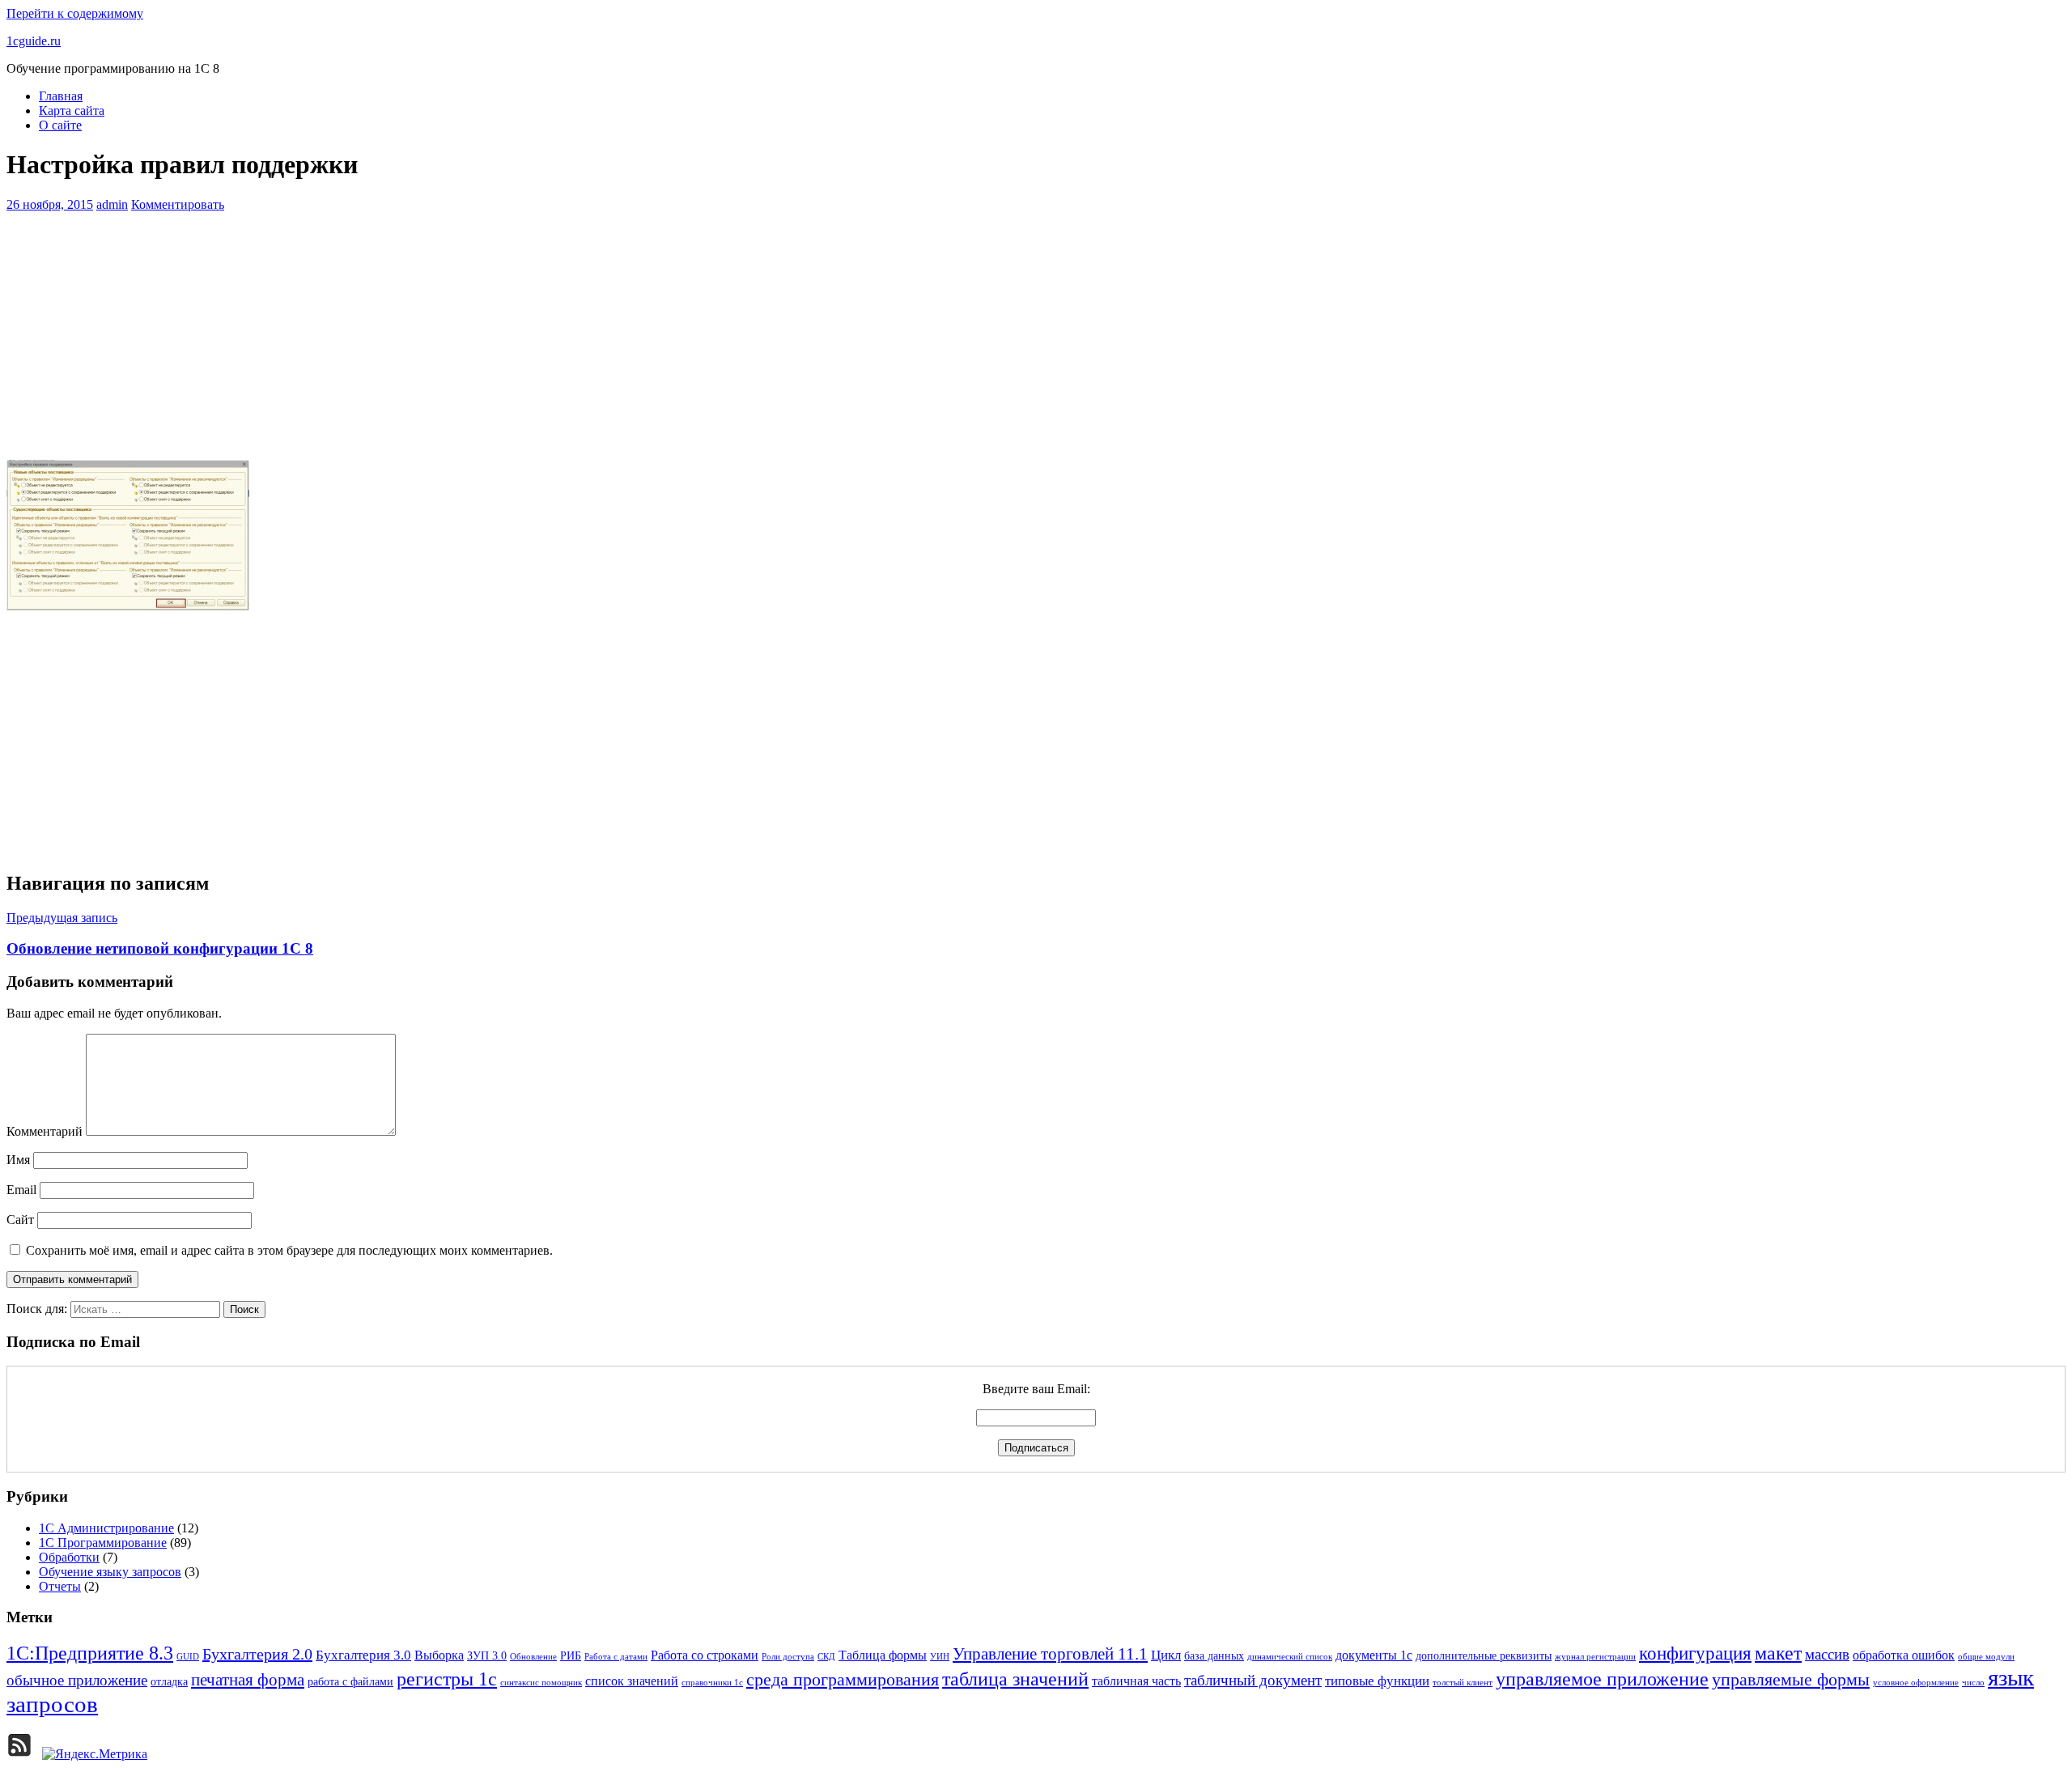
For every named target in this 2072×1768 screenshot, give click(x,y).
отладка (169, 1682)
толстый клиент (1463, 1683)
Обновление (533, 1657)
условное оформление (1916, 1683)
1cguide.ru (34, 41)
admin (112, 204)
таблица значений (1015, 1679)
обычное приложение (77, 1680)
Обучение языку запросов (110, 1572)
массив (1827, 1654)
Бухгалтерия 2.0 (257, 1654)
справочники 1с (712, 1683)
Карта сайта (72, 110)
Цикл (1166, 1655)
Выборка (439, 1655)
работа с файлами (350, 1682)
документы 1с (1374, 1655)
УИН (940, 1657)
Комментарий (45, 1131)
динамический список (1290, 1657)
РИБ (571, 1656)
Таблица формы (883, 1655)
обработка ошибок (1904, 1655)
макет (1778, 1653)
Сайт (20, 1220)
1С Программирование (103, 1543)
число (1973, 1683)
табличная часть (1136, 1681)
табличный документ (1253, 1680)
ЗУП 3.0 (487, 1656)
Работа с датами (616, 1657)
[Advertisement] (1036, 334)
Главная (61, 96)
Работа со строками (705, 1655)
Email (21, 1190)
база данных (1214, 1656)
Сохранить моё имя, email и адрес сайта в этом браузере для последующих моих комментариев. (289, 1250)
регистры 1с (447, 1679)
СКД (826, 1657)
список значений (632, 1681)
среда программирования (843, 1680)
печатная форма (248, 1680)
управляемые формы (1791, 1680)
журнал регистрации (1595, 1657)
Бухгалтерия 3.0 (363, 1655)
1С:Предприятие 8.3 (90, 1653)
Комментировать (178, 204)
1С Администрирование (106, 1528)
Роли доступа (788, 1657)
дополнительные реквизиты (1484, 1656)
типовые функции (1377, 1681)
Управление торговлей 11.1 (1050, 1654)
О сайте (60, 125)
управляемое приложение (1602, 1679)
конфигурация (1695, 1653)
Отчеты (60, 1586)
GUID (188, 1657)
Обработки (69, 1557)
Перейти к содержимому (75, 13)
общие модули (1986, 1657)
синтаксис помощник (541, 1683)
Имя (18, 1160)
